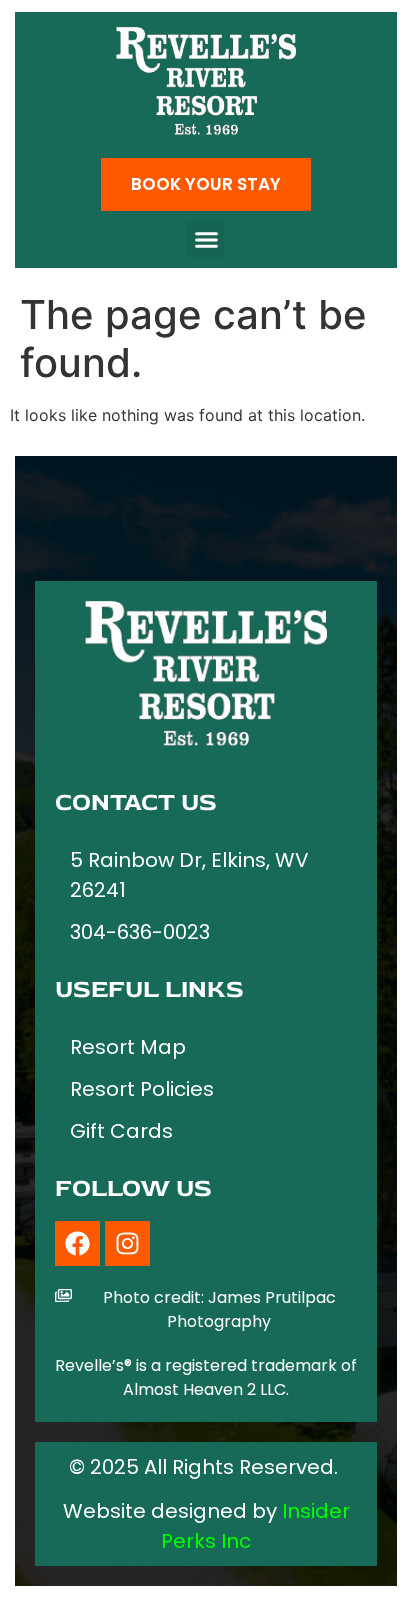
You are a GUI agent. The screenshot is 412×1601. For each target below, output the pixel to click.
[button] (206, 240)
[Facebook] (77, 1243)
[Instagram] (127, 1243)
